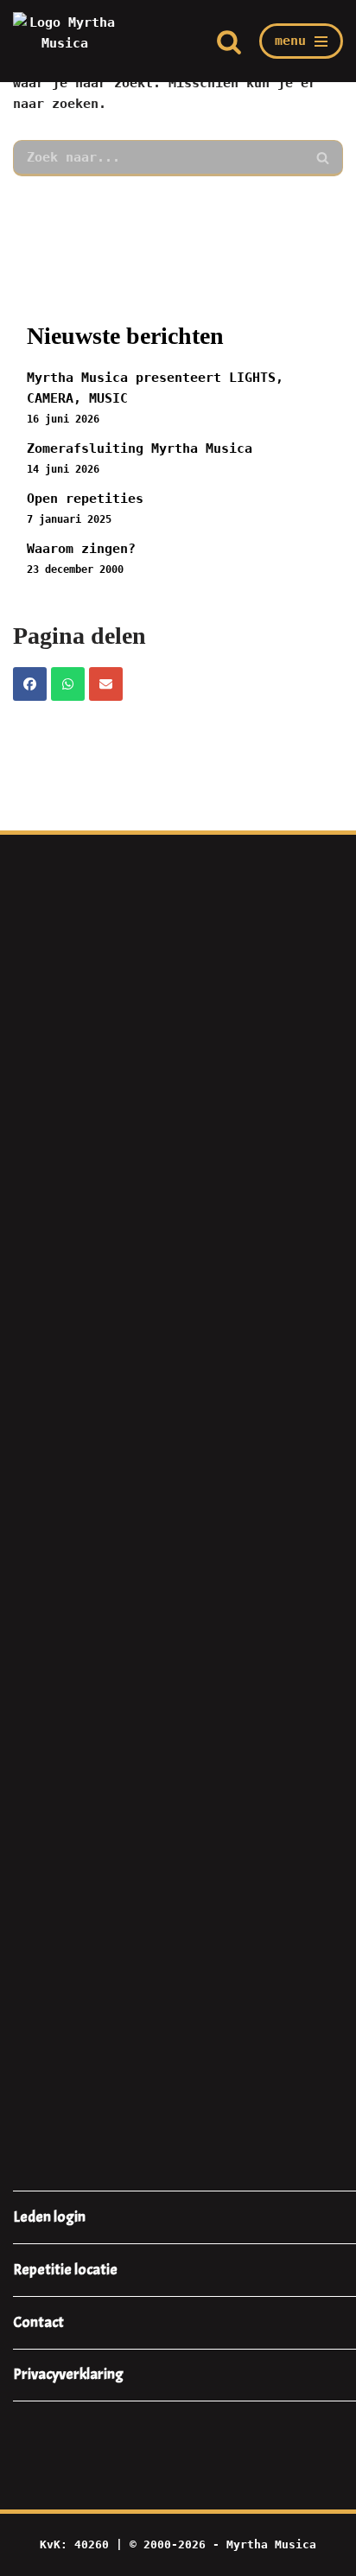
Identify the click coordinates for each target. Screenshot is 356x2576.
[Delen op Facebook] (30, 684)
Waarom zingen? (81, 549)
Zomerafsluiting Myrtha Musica (140, 448)
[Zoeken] (229, 41)
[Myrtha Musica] (65, 41)
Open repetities (85, 499)
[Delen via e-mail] (106, 684)
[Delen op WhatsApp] (68, 684)
